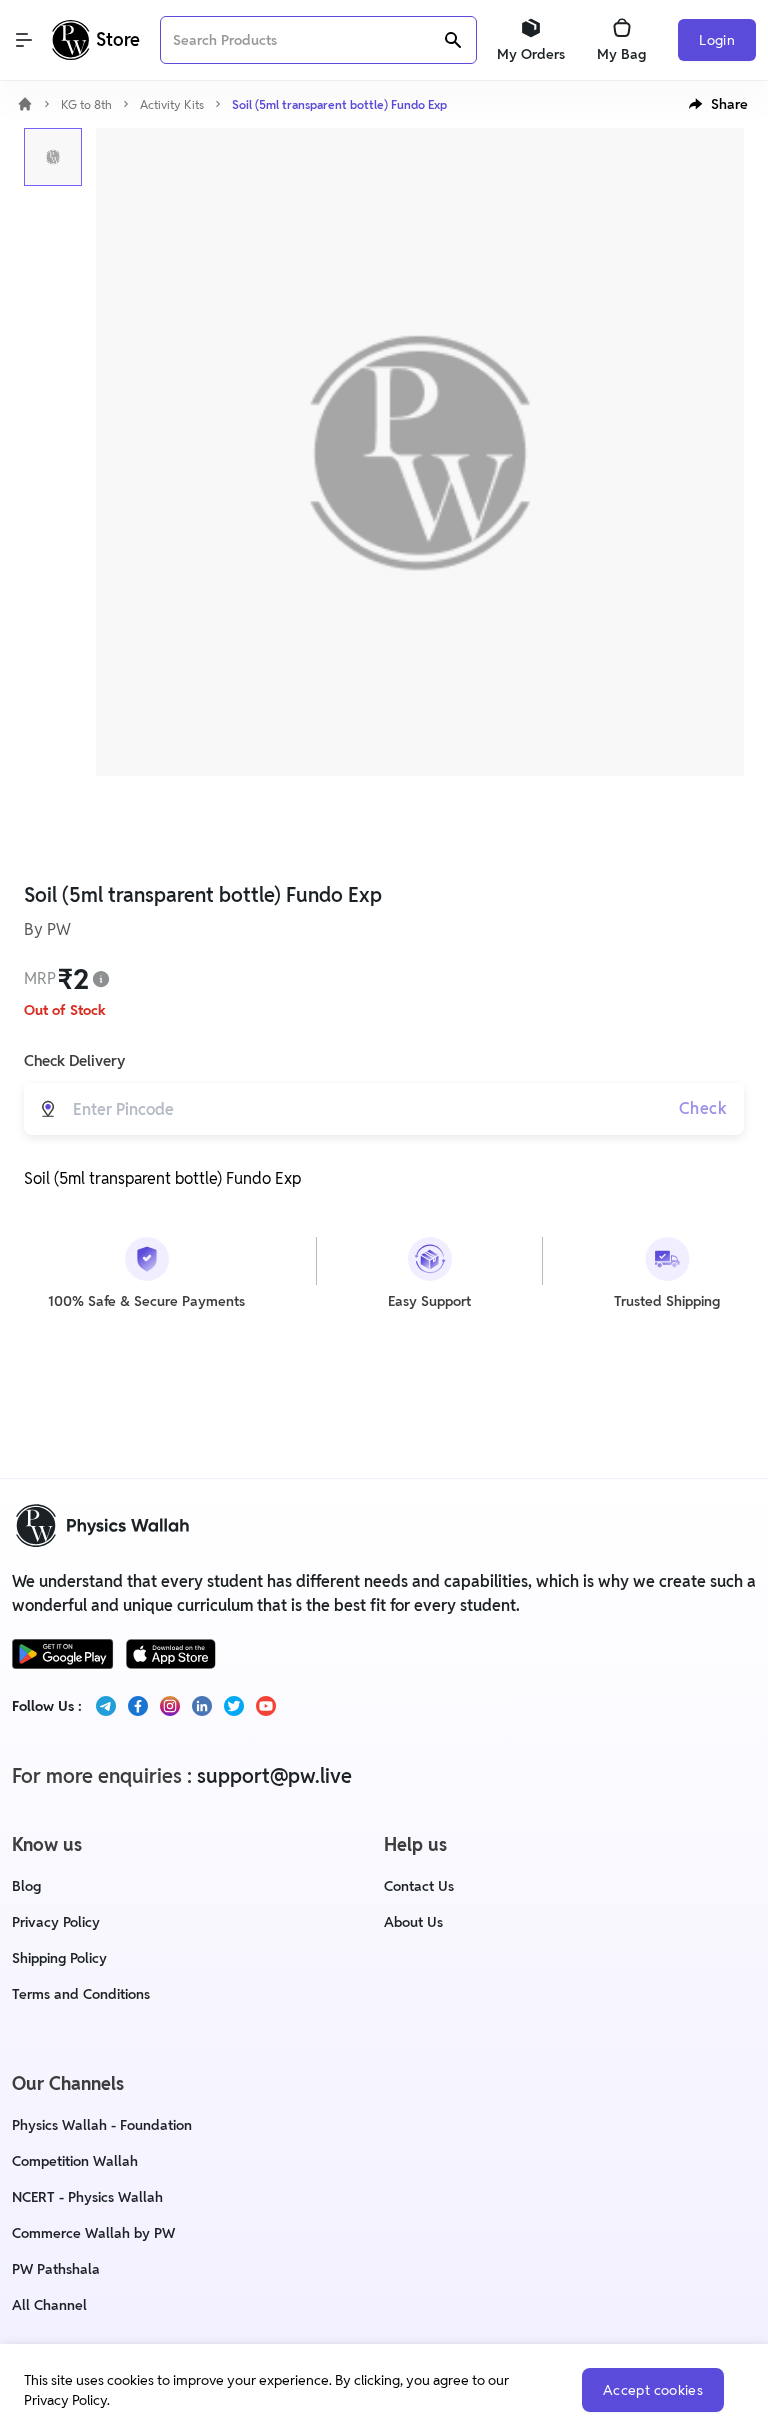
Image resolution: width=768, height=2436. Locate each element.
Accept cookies (653, 2390)
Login (717, 40)
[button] (718, 104)
